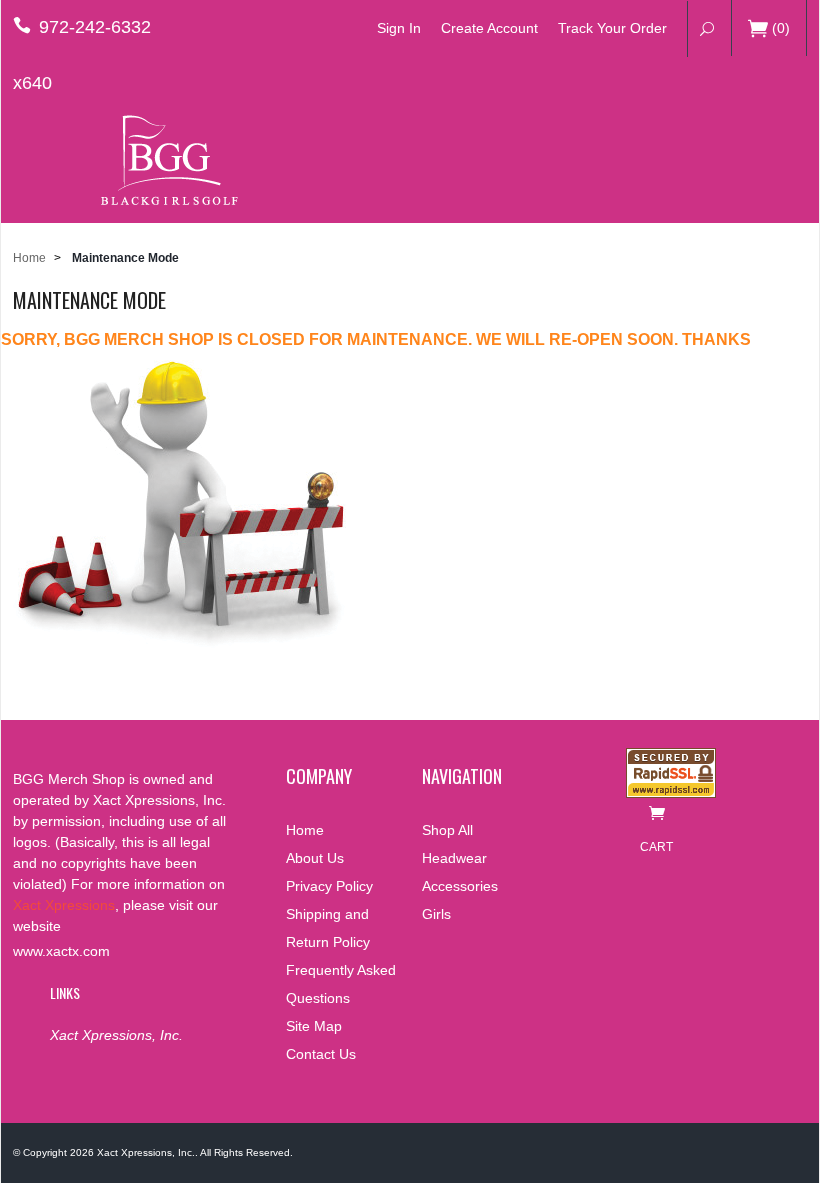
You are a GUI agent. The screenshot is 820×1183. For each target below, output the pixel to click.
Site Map (314, 1026)
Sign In (399, 28)
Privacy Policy (329, 886)
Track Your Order (612, 28)
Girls (436, 914)
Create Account (489, 28)
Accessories (460, 886)
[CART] (656, 818)
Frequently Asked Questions (341, 984)
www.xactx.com (61, 951)
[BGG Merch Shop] (164, 159)
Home (29, 258)
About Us (315, 858)
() (781, 28)
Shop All (447, 830)
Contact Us (321, 1054)
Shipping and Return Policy (328, 928)
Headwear (454, 858)
